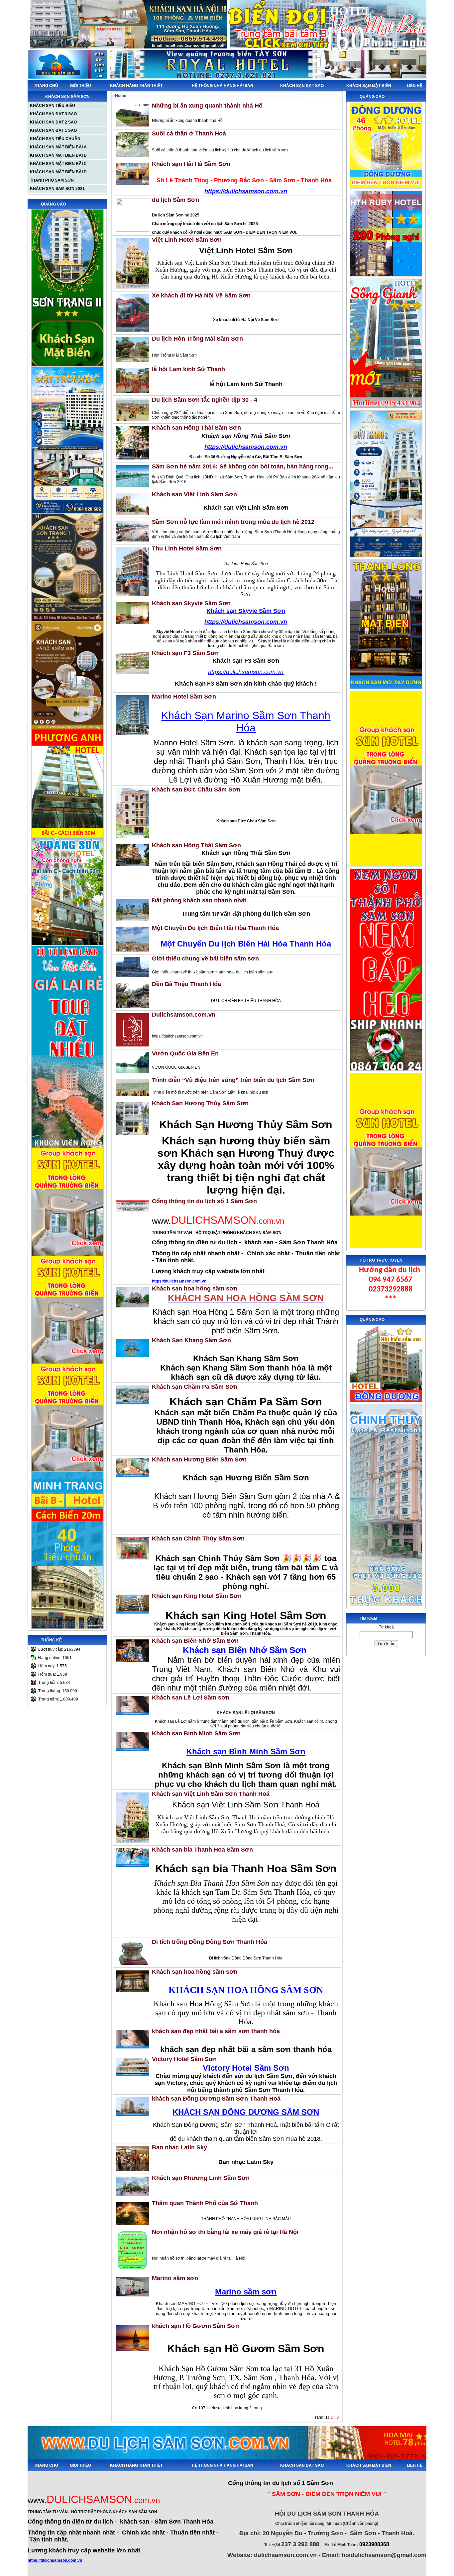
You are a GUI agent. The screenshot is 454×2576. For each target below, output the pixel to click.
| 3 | (338, 2417)
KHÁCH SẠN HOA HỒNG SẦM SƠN (246, 1990)
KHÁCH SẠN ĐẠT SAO (302, 86)
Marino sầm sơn (246, 2292)
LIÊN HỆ (415, 86)
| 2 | (332, 2417)
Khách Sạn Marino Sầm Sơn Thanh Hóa (246, 722)
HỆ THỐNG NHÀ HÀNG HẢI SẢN (223, 86)
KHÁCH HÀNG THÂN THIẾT (136, 86)
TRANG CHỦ (46, 86)
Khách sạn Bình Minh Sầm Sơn (246, 1751)
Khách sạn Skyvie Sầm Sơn (246, 611)
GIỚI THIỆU (80, 86)
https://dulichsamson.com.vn (179, 1281)
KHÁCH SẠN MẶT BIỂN (369, 86)
